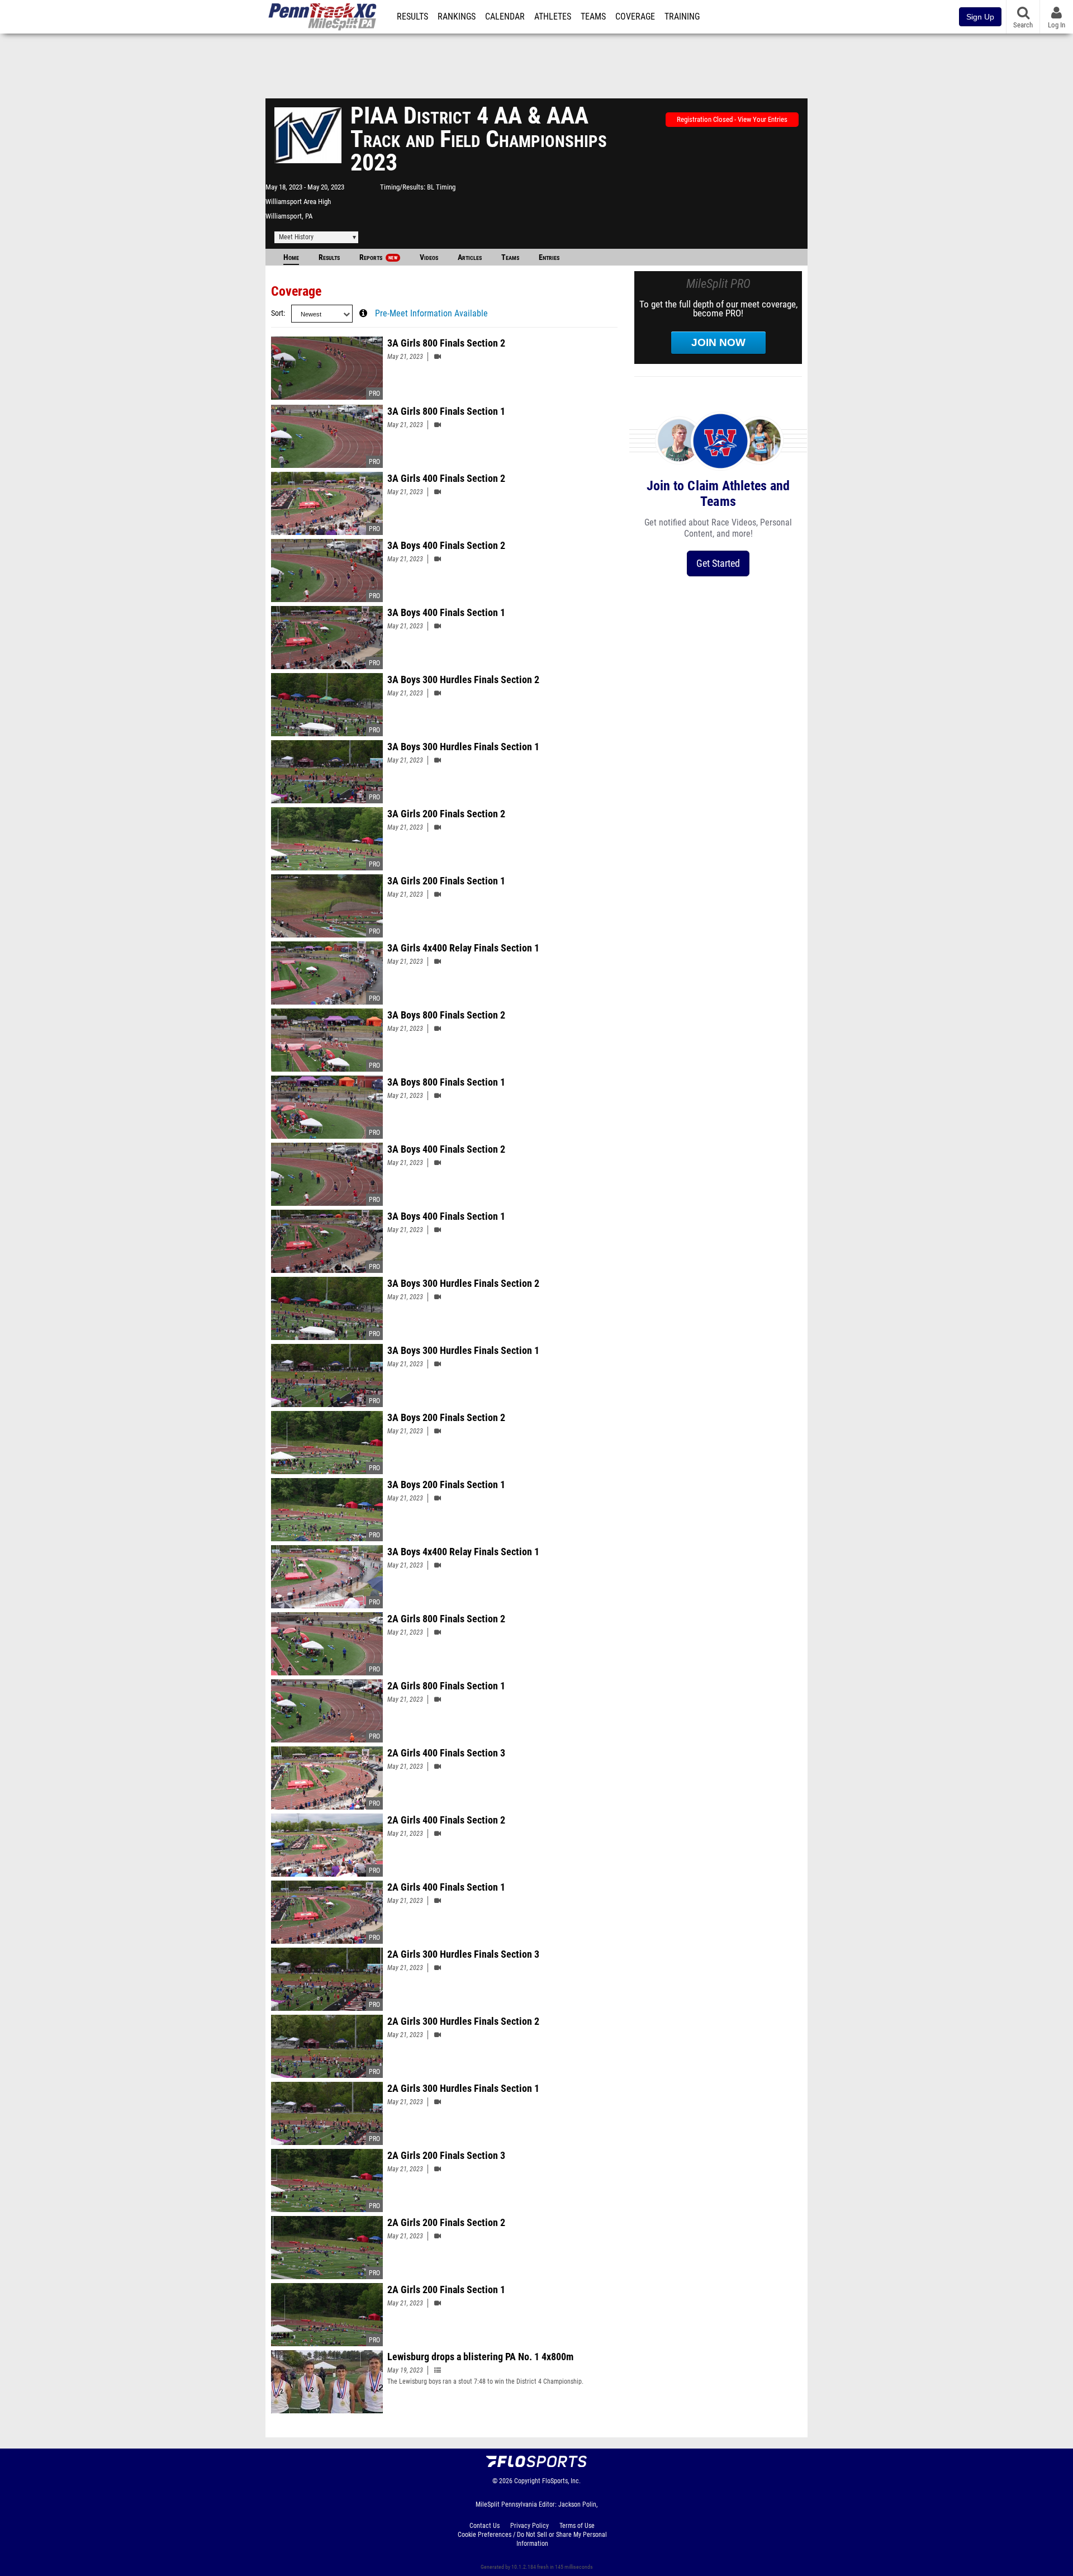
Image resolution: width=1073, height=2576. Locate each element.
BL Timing (441, 187)
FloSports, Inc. (561, 2481)
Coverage (635, 17)
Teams (593, 17)
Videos (429, 257)
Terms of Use (577, 2526)
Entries (549, 257)
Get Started (718, 563)
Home (291, 257)
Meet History (296, 237)
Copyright (527, 2481)
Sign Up (980, 17)
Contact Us (485, 2526)
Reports (378, 257)
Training (682, 17)
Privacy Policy (530, 2526)
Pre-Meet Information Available (431, 314)
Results (412, 17)
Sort (277, 313)
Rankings (457, 17)
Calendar (505, 17)
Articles (470, 257)
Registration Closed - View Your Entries (732, 119)
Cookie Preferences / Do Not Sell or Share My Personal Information (532, 2539)
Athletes (553, 17)
